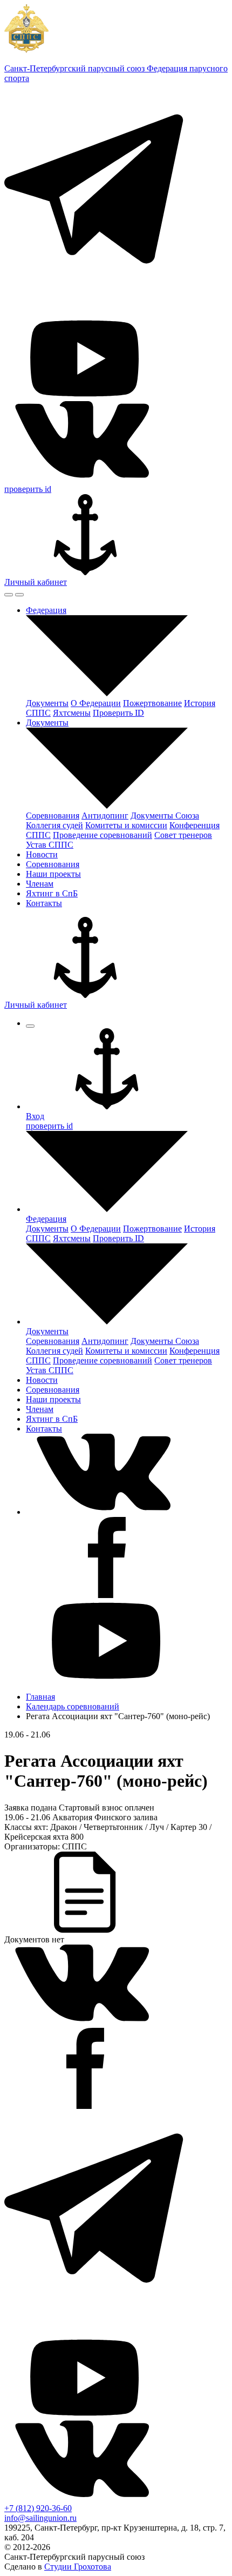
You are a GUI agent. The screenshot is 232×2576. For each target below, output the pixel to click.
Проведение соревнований (103, 835)
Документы (47, 703)
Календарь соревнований (73, 1706)
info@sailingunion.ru (40, 2518)
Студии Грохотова (78, 2567)
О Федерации (96, 703)
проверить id (28, 489)
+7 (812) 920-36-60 (38, 2508)
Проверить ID (118, 713)
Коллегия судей (54, 825)
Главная (40, 1697)
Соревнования (53, 816)
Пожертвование (152, 703)
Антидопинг (105, 816)
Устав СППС (50, 845)
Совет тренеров (183, 835)
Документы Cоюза (165, 816)
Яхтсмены (72, 713)
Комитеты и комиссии (126, 825)
